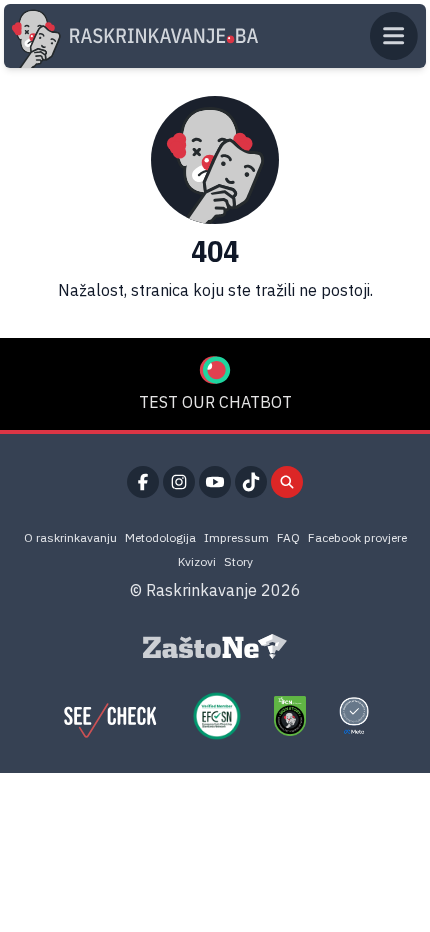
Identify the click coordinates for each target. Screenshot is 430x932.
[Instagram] (179, 482)
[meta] (354, 716)
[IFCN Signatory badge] (290, 716)
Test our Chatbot (215, 402)
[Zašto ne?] (215, 647)
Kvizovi (197, 561)
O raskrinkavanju (70, 537)
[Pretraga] (287, 482)
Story (238, 561)
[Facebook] (143, 482)
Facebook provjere (357, 537)
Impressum (236, 537)
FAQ (288, 537)
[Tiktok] (251, 482)
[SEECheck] (110, 716)
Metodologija (160, 537)
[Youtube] (215, 482)
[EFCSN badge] (217, 716)
